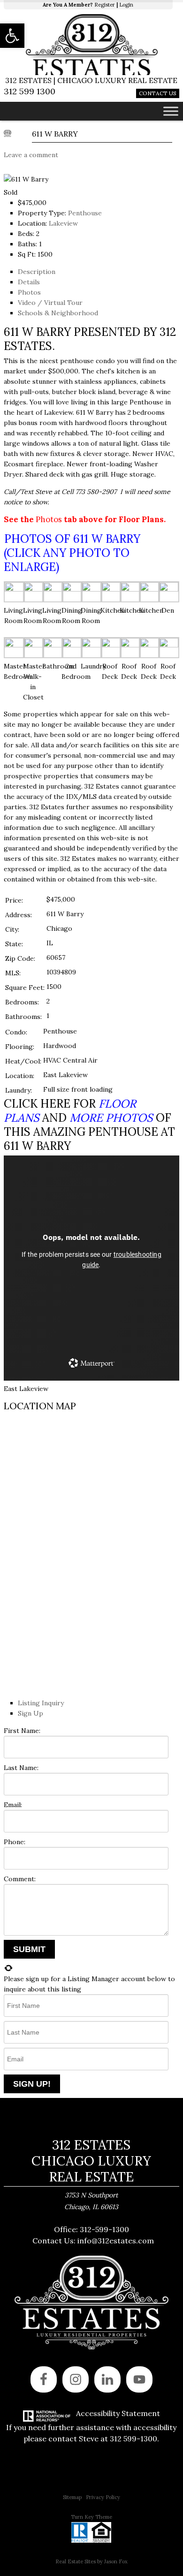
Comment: (20, 1879)
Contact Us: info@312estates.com (93, 2241)
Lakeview (63, 223)
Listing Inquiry (41, 1703)
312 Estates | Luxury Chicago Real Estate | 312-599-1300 (91, 45)
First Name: (22, 1731)
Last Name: (21, 1768)
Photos (29, 292)
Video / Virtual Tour (50, 303)
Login (126, 5)
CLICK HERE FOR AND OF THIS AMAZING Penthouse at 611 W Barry (89, 1125)
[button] (12, 36)
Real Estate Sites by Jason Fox (91, 2561)
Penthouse (85, 213)
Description (37, 272)
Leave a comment (31, 155)
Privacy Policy (103, 2497)
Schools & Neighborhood (58, 313)
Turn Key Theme (91, 2517)
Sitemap (72, 2497)
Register (105, 5)
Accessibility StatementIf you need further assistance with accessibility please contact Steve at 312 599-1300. (91, 2426)
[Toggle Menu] (171, 111)
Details (29, 282)
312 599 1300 (30, 91)
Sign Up (30, 1713)
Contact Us (158, 93)
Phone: (15, 1842)
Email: (13, 1805)
